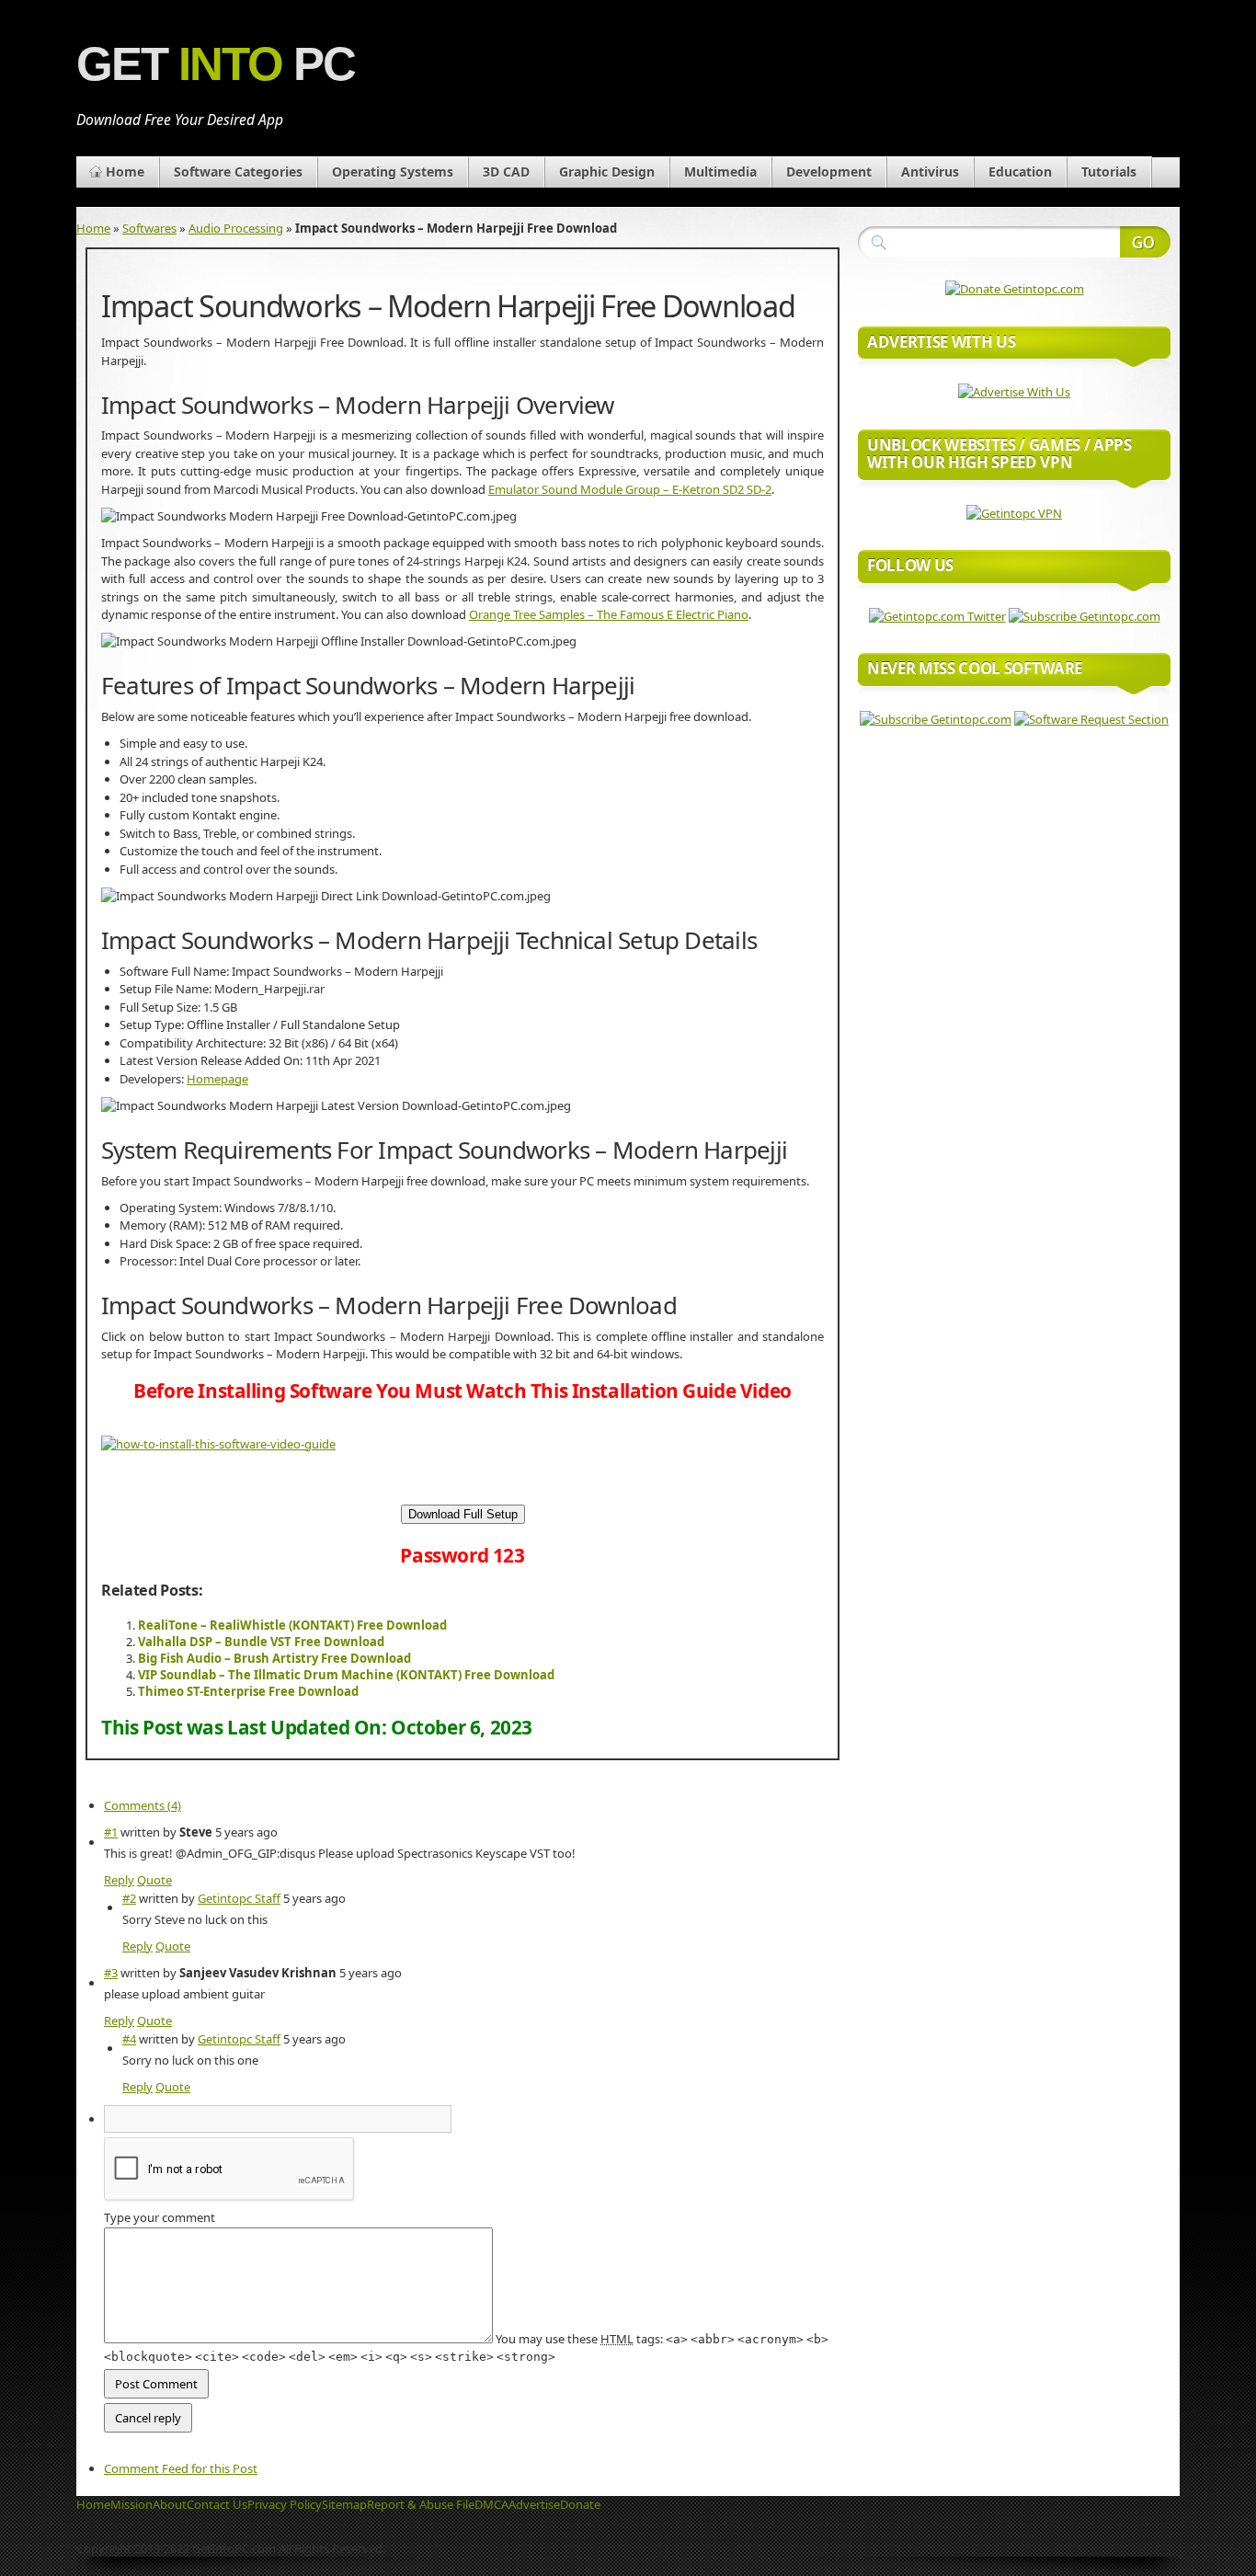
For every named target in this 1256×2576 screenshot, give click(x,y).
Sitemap (344, 2504)
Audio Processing (236, 228)
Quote (154, 1880)
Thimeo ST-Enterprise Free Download (248, 1691)
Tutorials (1109, 172)
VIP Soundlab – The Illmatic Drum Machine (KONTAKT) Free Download (346, 1675)
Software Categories (238, 172)
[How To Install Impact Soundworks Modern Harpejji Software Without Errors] (218, 1444)
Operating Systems (393, 172)
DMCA (491, 2504)
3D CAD (506, 172)
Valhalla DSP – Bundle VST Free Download (261, 1642)
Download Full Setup (463, 1514)
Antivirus (930, 172)
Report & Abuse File (421, 2504)
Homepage (217, 1079)
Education (1020, 172)
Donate (580, 2504)
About (170, 2504)
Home (125, 172)
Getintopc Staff (239, 1898)
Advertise (534, 2504)
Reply (119, 1880)
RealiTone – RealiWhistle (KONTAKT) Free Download (292, 1625)
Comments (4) (143, 1805)
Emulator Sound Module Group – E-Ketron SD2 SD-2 (630, 489)
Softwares (149, 228)
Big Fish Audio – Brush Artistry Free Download (274, 1658)
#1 (111, 1832)
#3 (111, 1973)
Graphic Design (607, 172)
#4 (129, 2039)
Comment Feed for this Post (181, 2468)
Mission (131, 2504)
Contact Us (217, 2504)
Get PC (216, 64)
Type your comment (160, 2217)
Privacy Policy (285, 2504)
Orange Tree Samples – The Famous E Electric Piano (609, 614)
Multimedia (720, 172)
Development (829, 172)
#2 (129, 1898)
